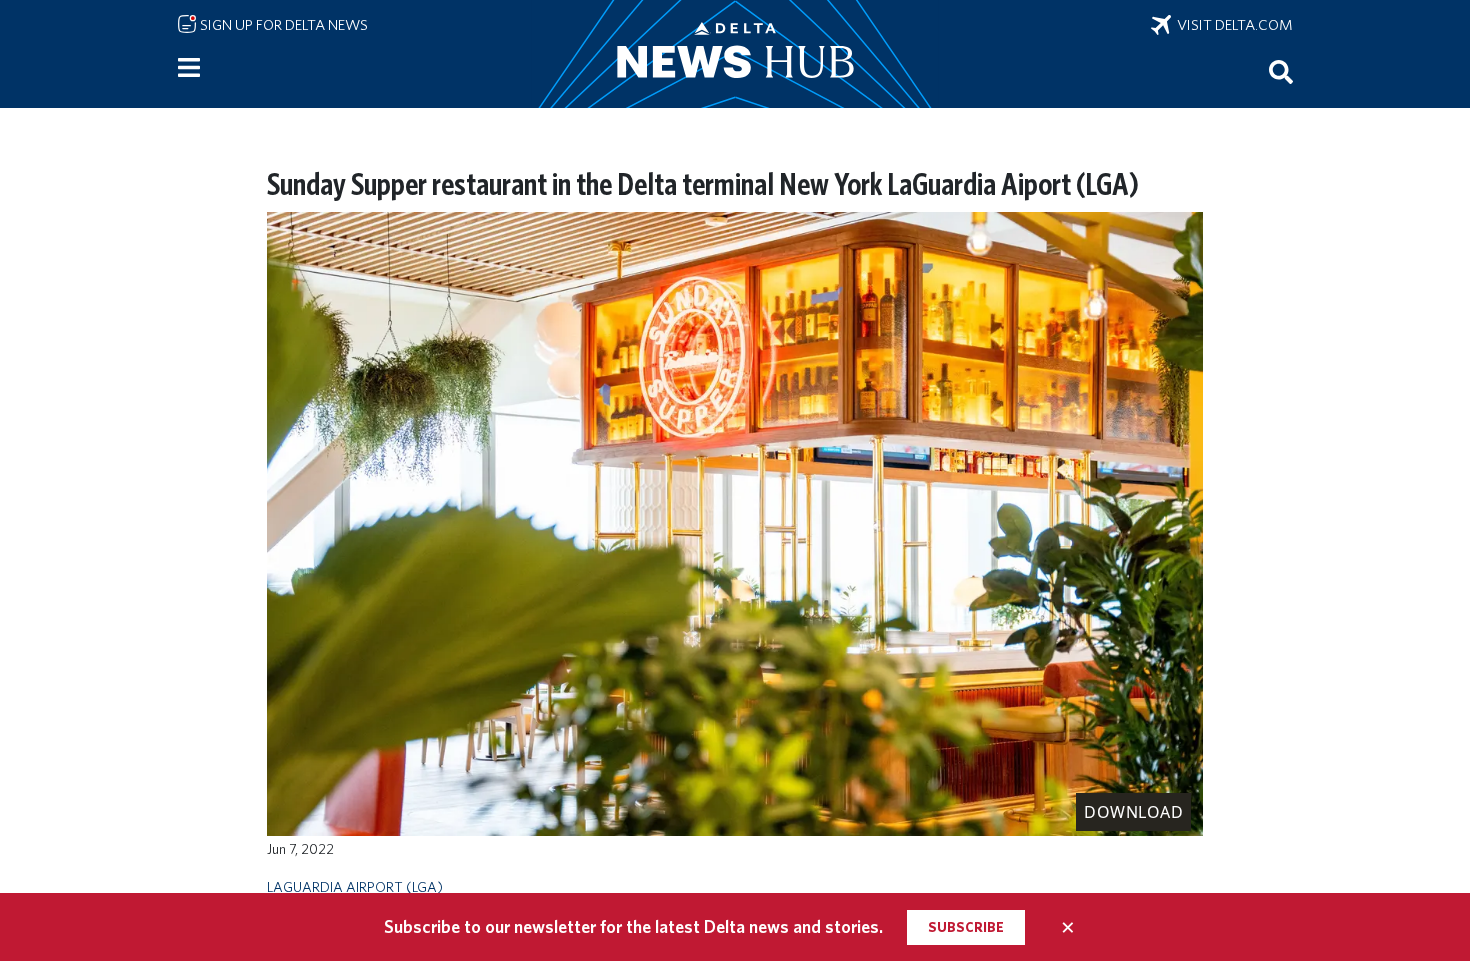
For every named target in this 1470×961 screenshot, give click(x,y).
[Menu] (189, 68)
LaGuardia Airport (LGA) (355, 886)
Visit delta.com (1232, 25)
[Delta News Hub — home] (735, 54)
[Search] (1281, 71)
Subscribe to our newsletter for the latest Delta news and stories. (633, 926)
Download (1133, 812)
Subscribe (966, 927)
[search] (1281, 71)
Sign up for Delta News (282, 25)
